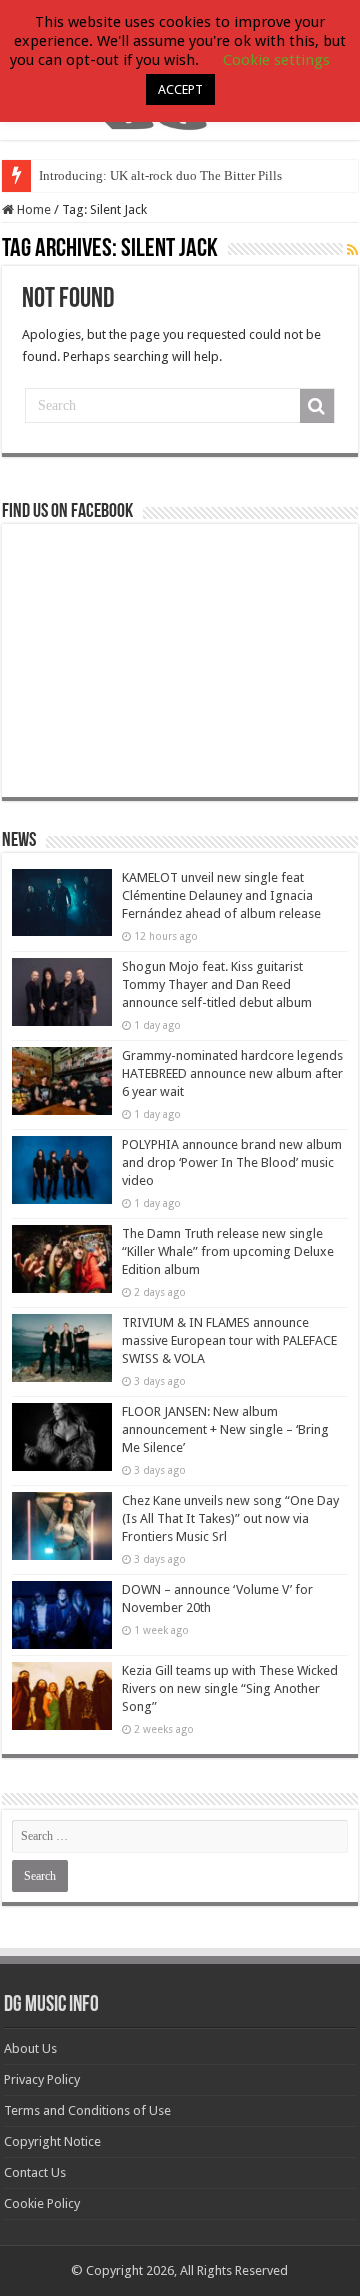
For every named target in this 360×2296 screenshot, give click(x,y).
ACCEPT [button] (180, 89)
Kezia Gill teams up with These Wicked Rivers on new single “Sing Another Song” (230, 1688)
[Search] (317, 406)
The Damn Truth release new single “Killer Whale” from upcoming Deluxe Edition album (228, 1251)
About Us (30, 2048)
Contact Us (35, 2172)
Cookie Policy (42, 2203)
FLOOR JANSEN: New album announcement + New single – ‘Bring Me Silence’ (225, 1429)
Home (32, 209)
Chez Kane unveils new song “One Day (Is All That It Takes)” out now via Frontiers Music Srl (230, 1518)
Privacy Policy (42, 2079)
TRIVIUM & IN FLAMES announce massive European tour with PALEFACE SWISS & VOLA (229, 1340)
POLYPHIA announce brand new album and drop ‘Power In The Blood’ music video (232, 1162)
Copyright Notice (52, 2141)
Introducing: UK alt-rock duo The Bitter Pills (160, 175)
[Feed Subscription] (352, 250)
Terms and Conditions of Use (87, 2110)
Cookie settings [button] (276, 60)
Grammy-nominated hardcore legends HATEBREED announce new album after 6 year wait (232, 1073)
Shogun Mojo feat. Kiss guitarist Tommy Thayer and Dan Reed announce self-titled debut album (217, 984)
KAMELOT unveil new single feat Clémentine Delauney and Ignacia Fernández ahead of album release (221, 895)
